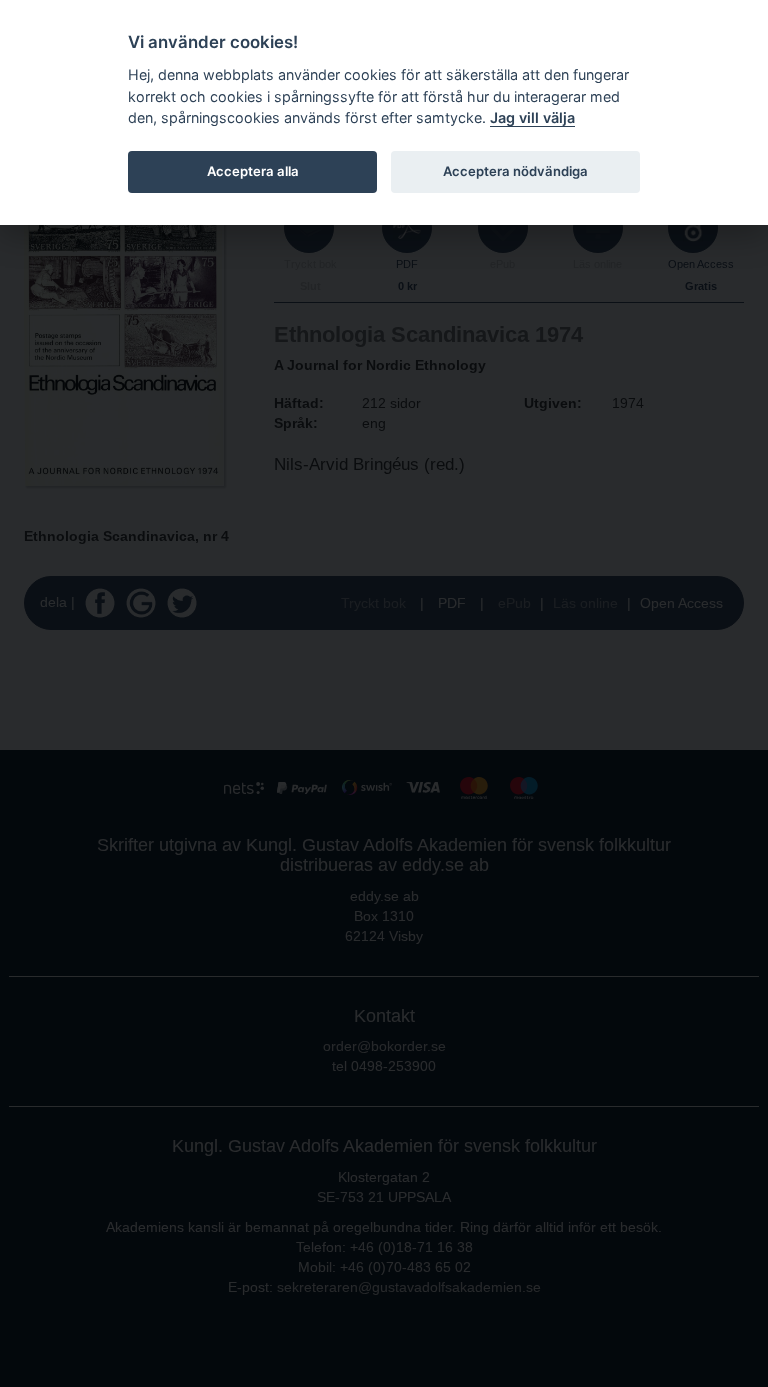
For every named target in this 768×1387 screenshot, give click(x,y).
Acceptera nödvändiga (515, 171)
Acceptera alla (253, 171)
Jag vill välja (532, 117)
